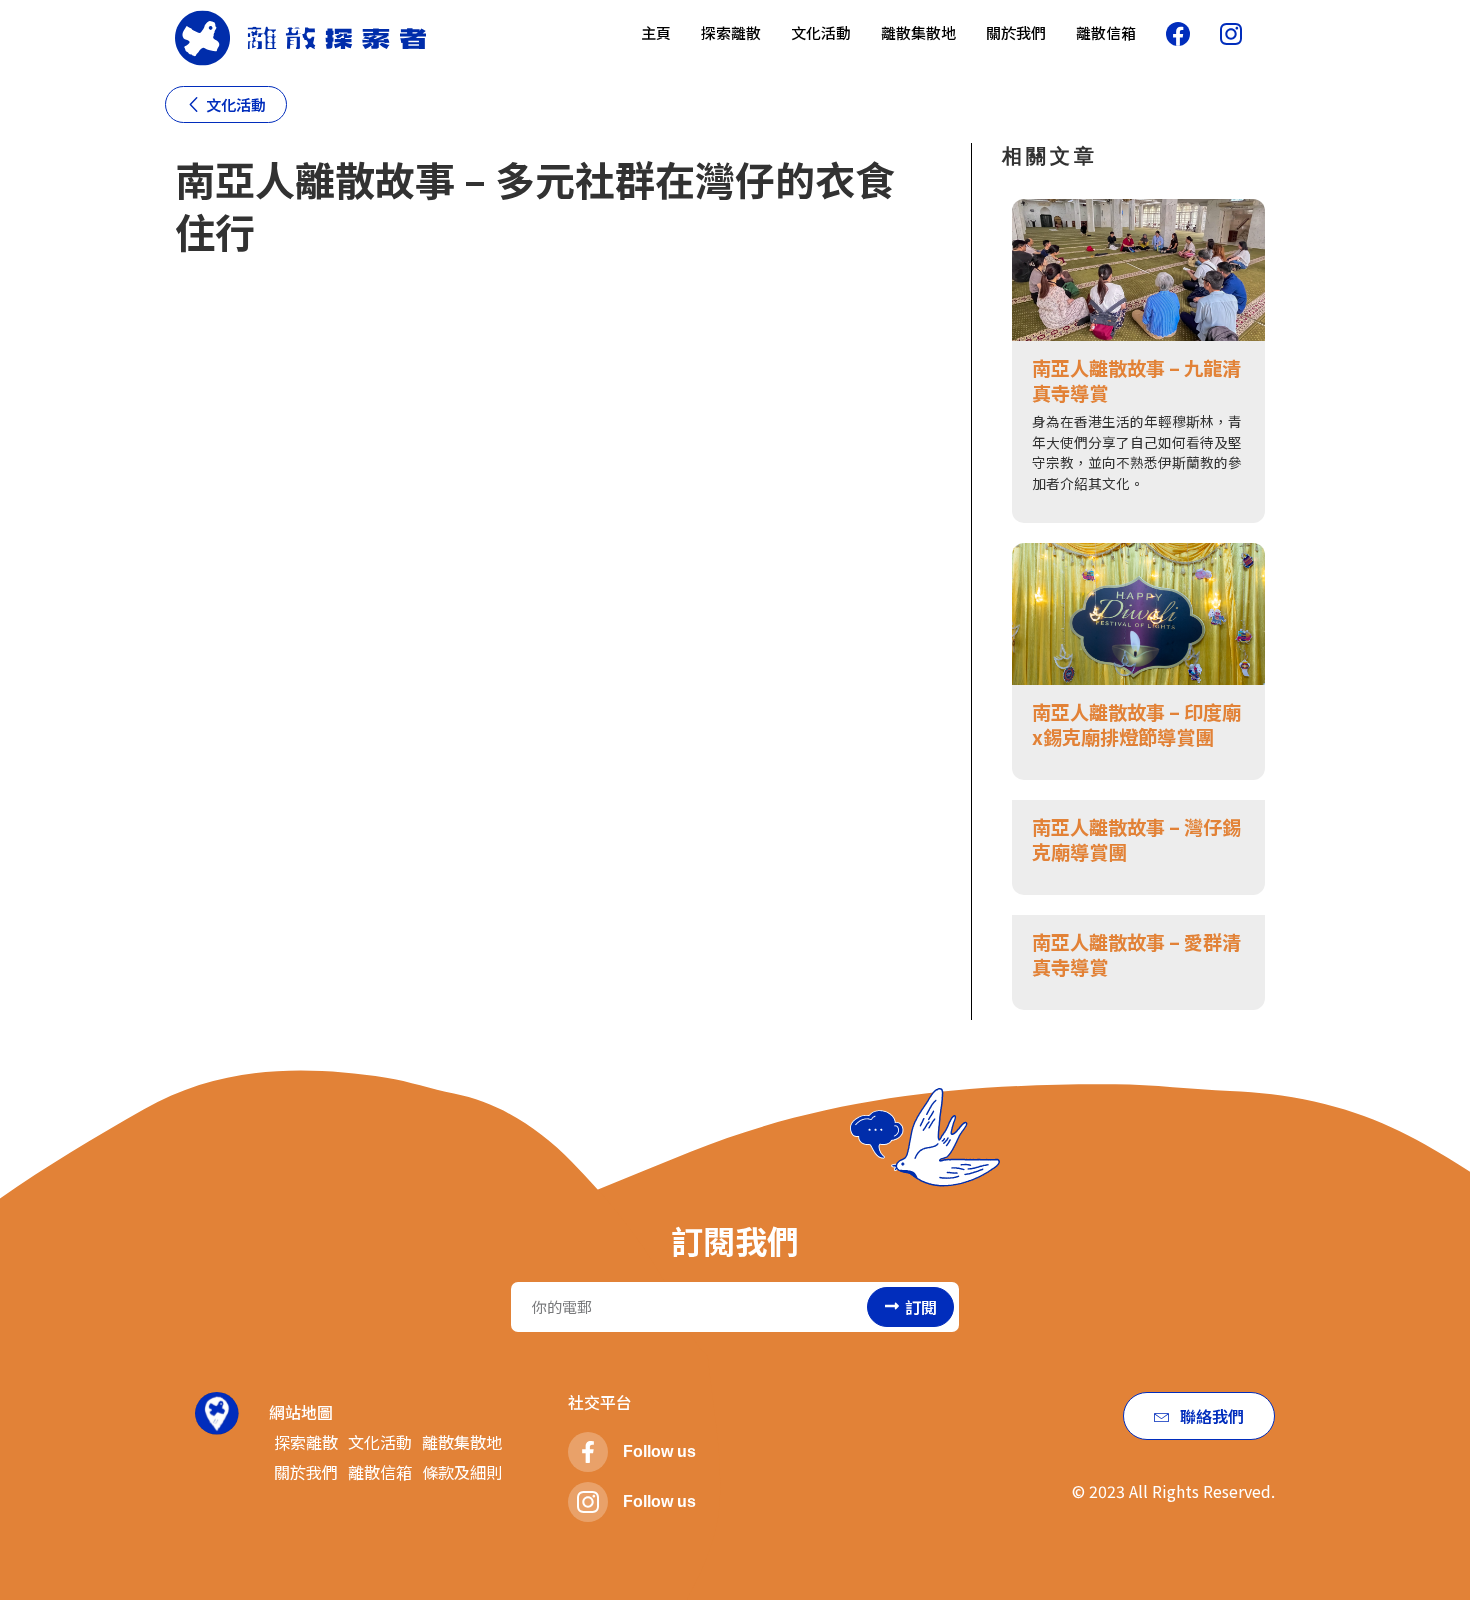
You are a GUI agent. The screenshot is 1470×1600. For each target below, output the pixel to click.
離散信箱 (1106, 32)
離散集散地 (918, 32)
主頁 (656, 32)
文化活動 (821, 32)
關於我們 (1016, 32)
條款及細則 (462, 1472)
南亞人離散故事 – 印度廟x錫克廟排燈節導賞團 (1136, 724)
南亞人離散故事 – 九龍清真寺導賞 (1136, 380)
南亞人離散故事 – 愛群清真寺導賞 (1136, 954)
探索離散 (731, 32)
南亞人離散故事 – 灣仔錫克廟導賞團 (1136, 839)
